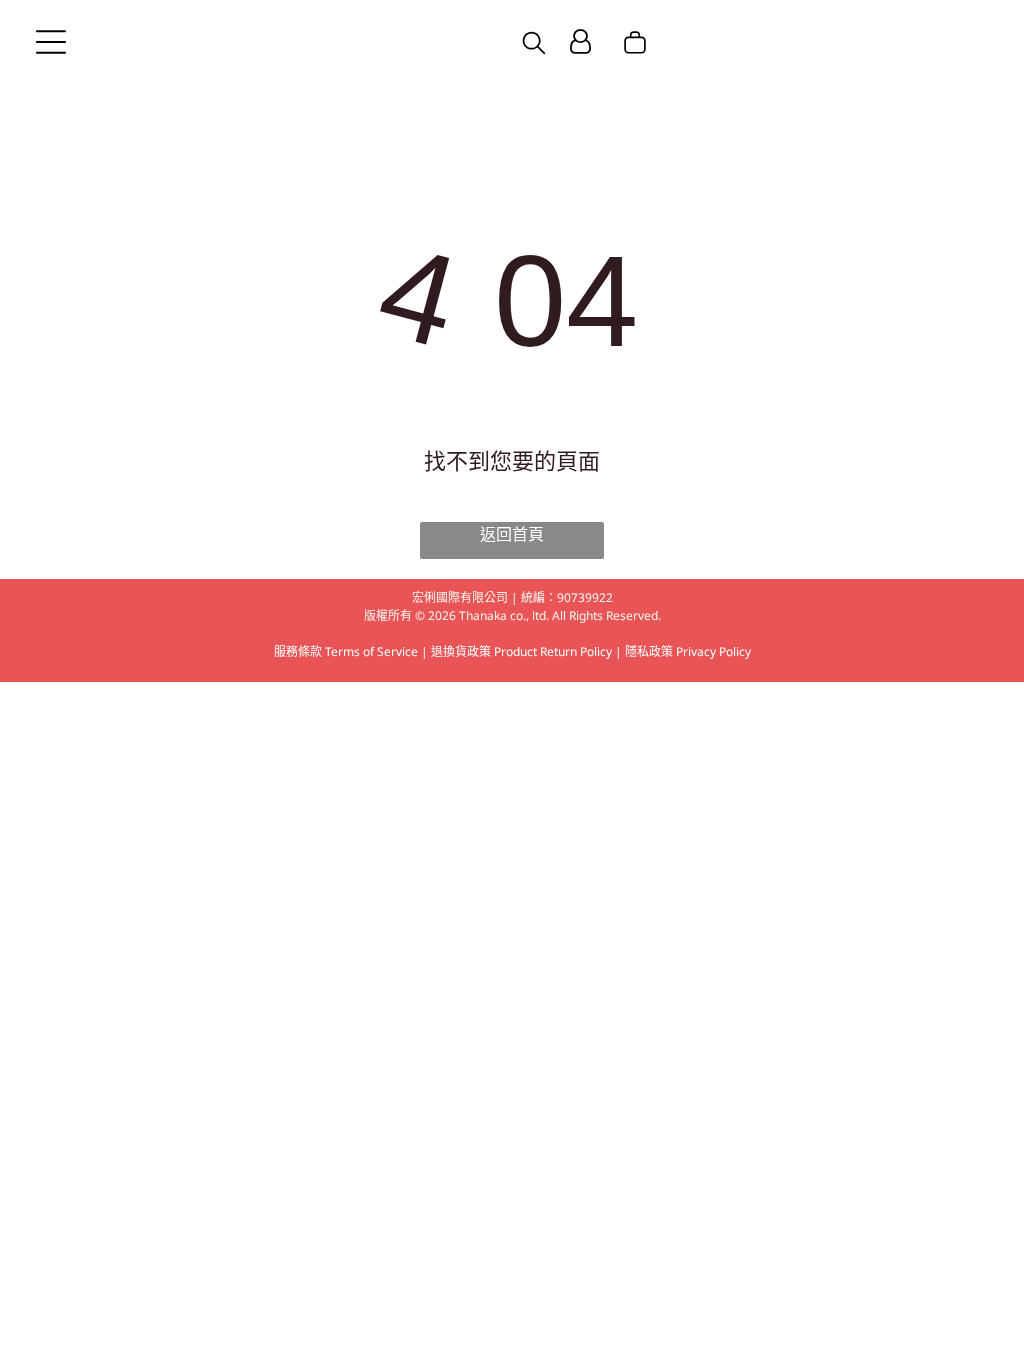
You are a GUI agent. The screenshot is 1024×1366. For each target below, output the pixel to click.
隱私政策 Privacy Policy (688, 651)
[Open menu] (51, 42)
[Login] (580, 42)
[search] (534, 45)
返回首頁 (512, 534)
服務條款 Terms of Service (346, 651)
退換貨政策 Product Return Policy (521, 651)
